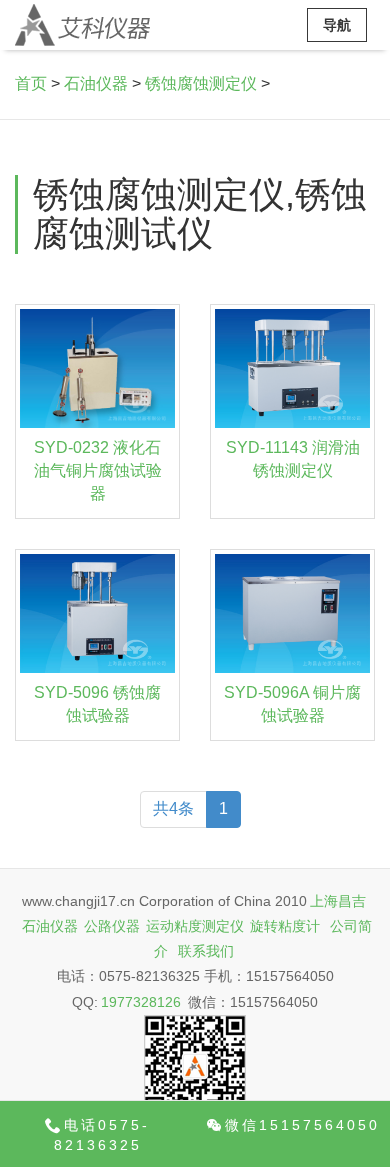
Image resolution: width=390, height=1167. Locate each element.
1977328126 (141, 1002)
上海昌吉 (338, 901)
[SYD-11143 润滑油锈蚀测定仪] (292, 368)
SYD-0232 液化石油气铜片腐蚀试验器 (98, 470)
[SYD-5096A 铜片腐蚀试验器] (292, 613)
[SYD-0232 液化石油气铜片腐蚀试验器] (97, 368)
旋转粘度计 (285, 926)
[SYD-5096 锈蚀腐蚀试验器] (97, 613)
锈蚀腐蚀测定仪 (201, 83)
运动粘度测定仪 (195, 926)
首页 (31, 83)
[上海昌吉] (82, 25)
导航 (337, 25)
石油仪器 (96, 83)
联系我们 (206, 951)
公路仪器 (112, 926)
